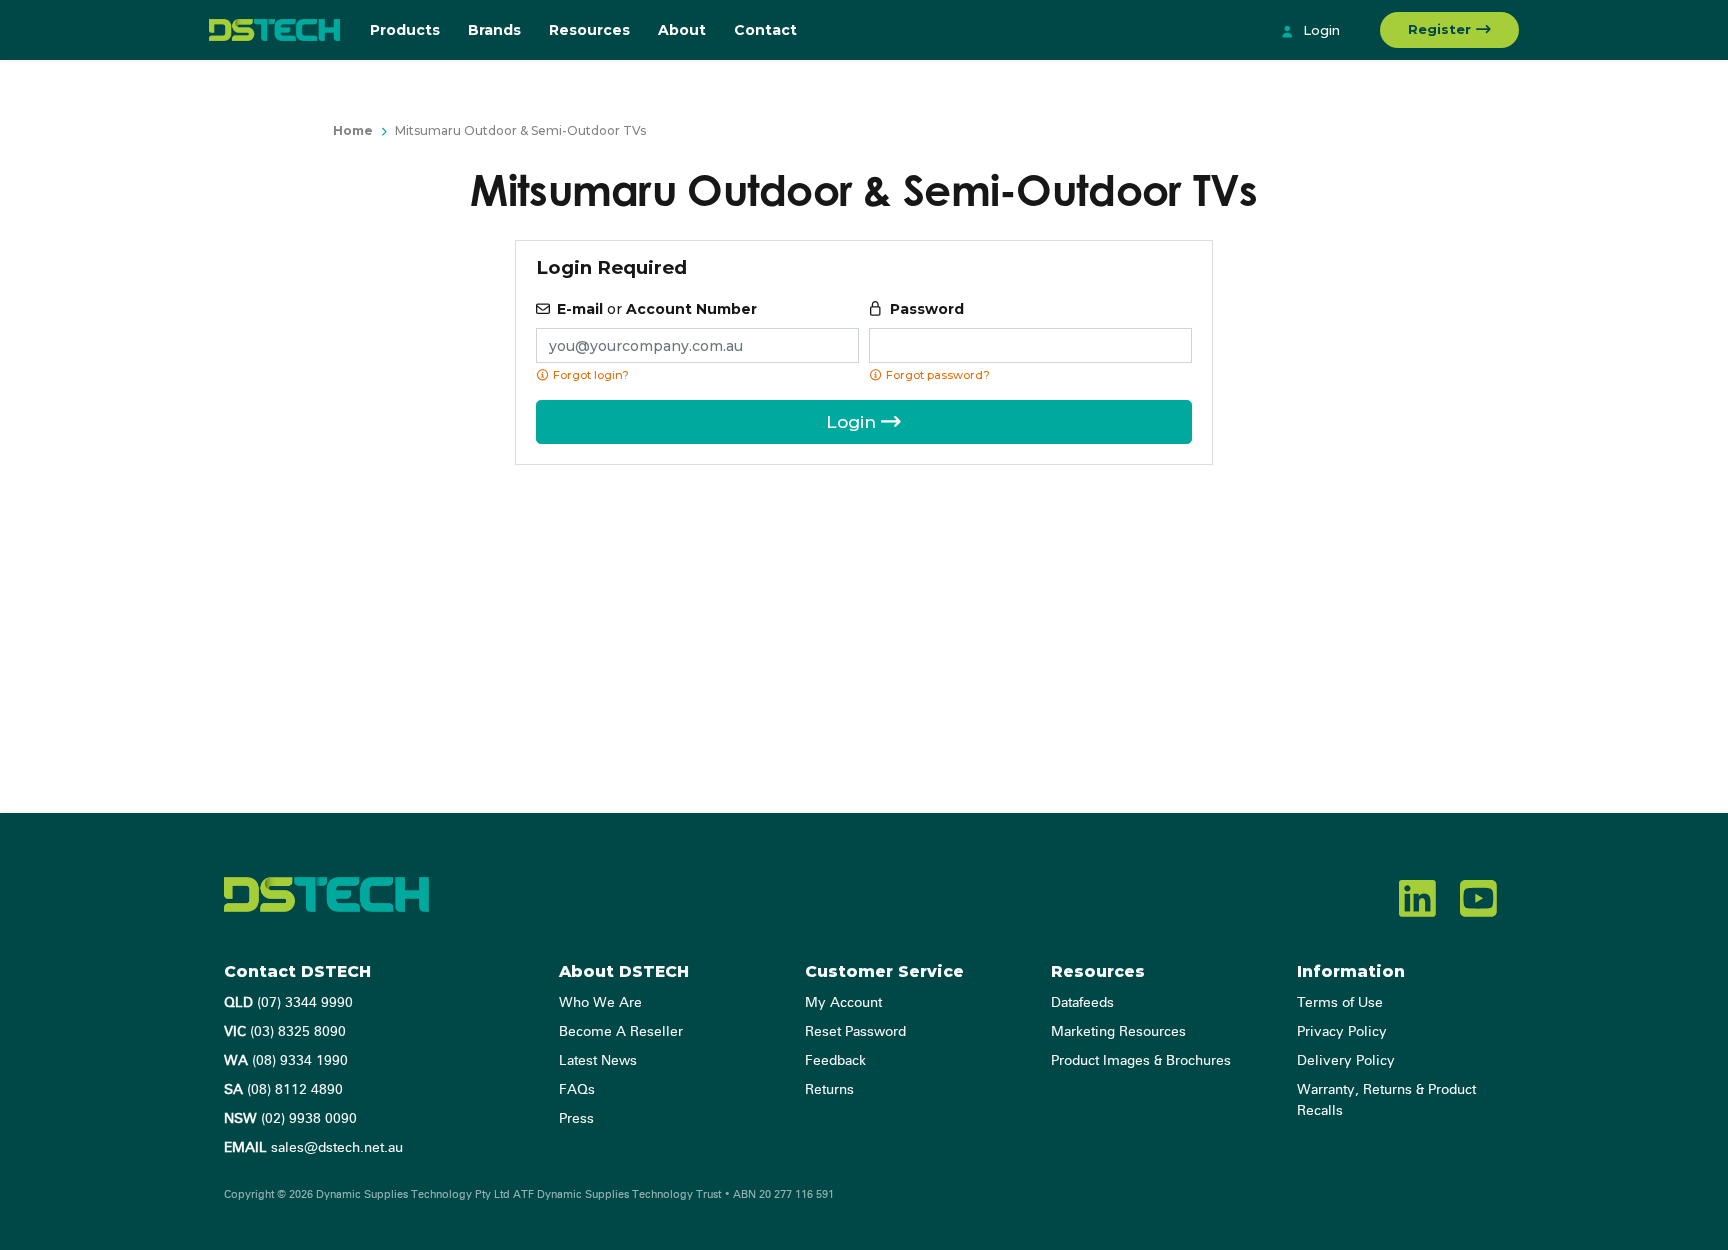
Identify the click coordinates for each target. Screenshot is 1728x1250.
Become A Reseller (621, 1032)
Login (1319, 30)
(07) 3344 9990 (288, 1003)
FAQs (577, 1090)
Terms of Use (1340, 1003)
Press (576, 1119)
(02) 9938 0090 (290, 1119)
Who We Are (600, 1003)
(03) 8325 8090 (285, 1032)
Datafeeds (1082, 1003)
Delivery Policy (1346, 1061)
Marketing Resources (1118, 1032)
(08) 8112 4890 (283, 1090)
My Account (843, 1003)
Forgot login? (589, 375)
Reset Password (855, 1032)
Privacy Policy (1342, 1032)
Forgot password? (936, 375)
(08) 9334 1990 (286, 1061)
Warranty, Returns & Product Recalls (1386, 1100)
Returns (829, 1090)
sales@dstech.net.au (313, 1148)
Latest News (598, 1061)
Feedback (835, 1061)
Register (1441, 29)
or (657, 309)
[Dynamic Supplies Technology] (274, 30)
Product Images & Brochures (1141, 1061)
